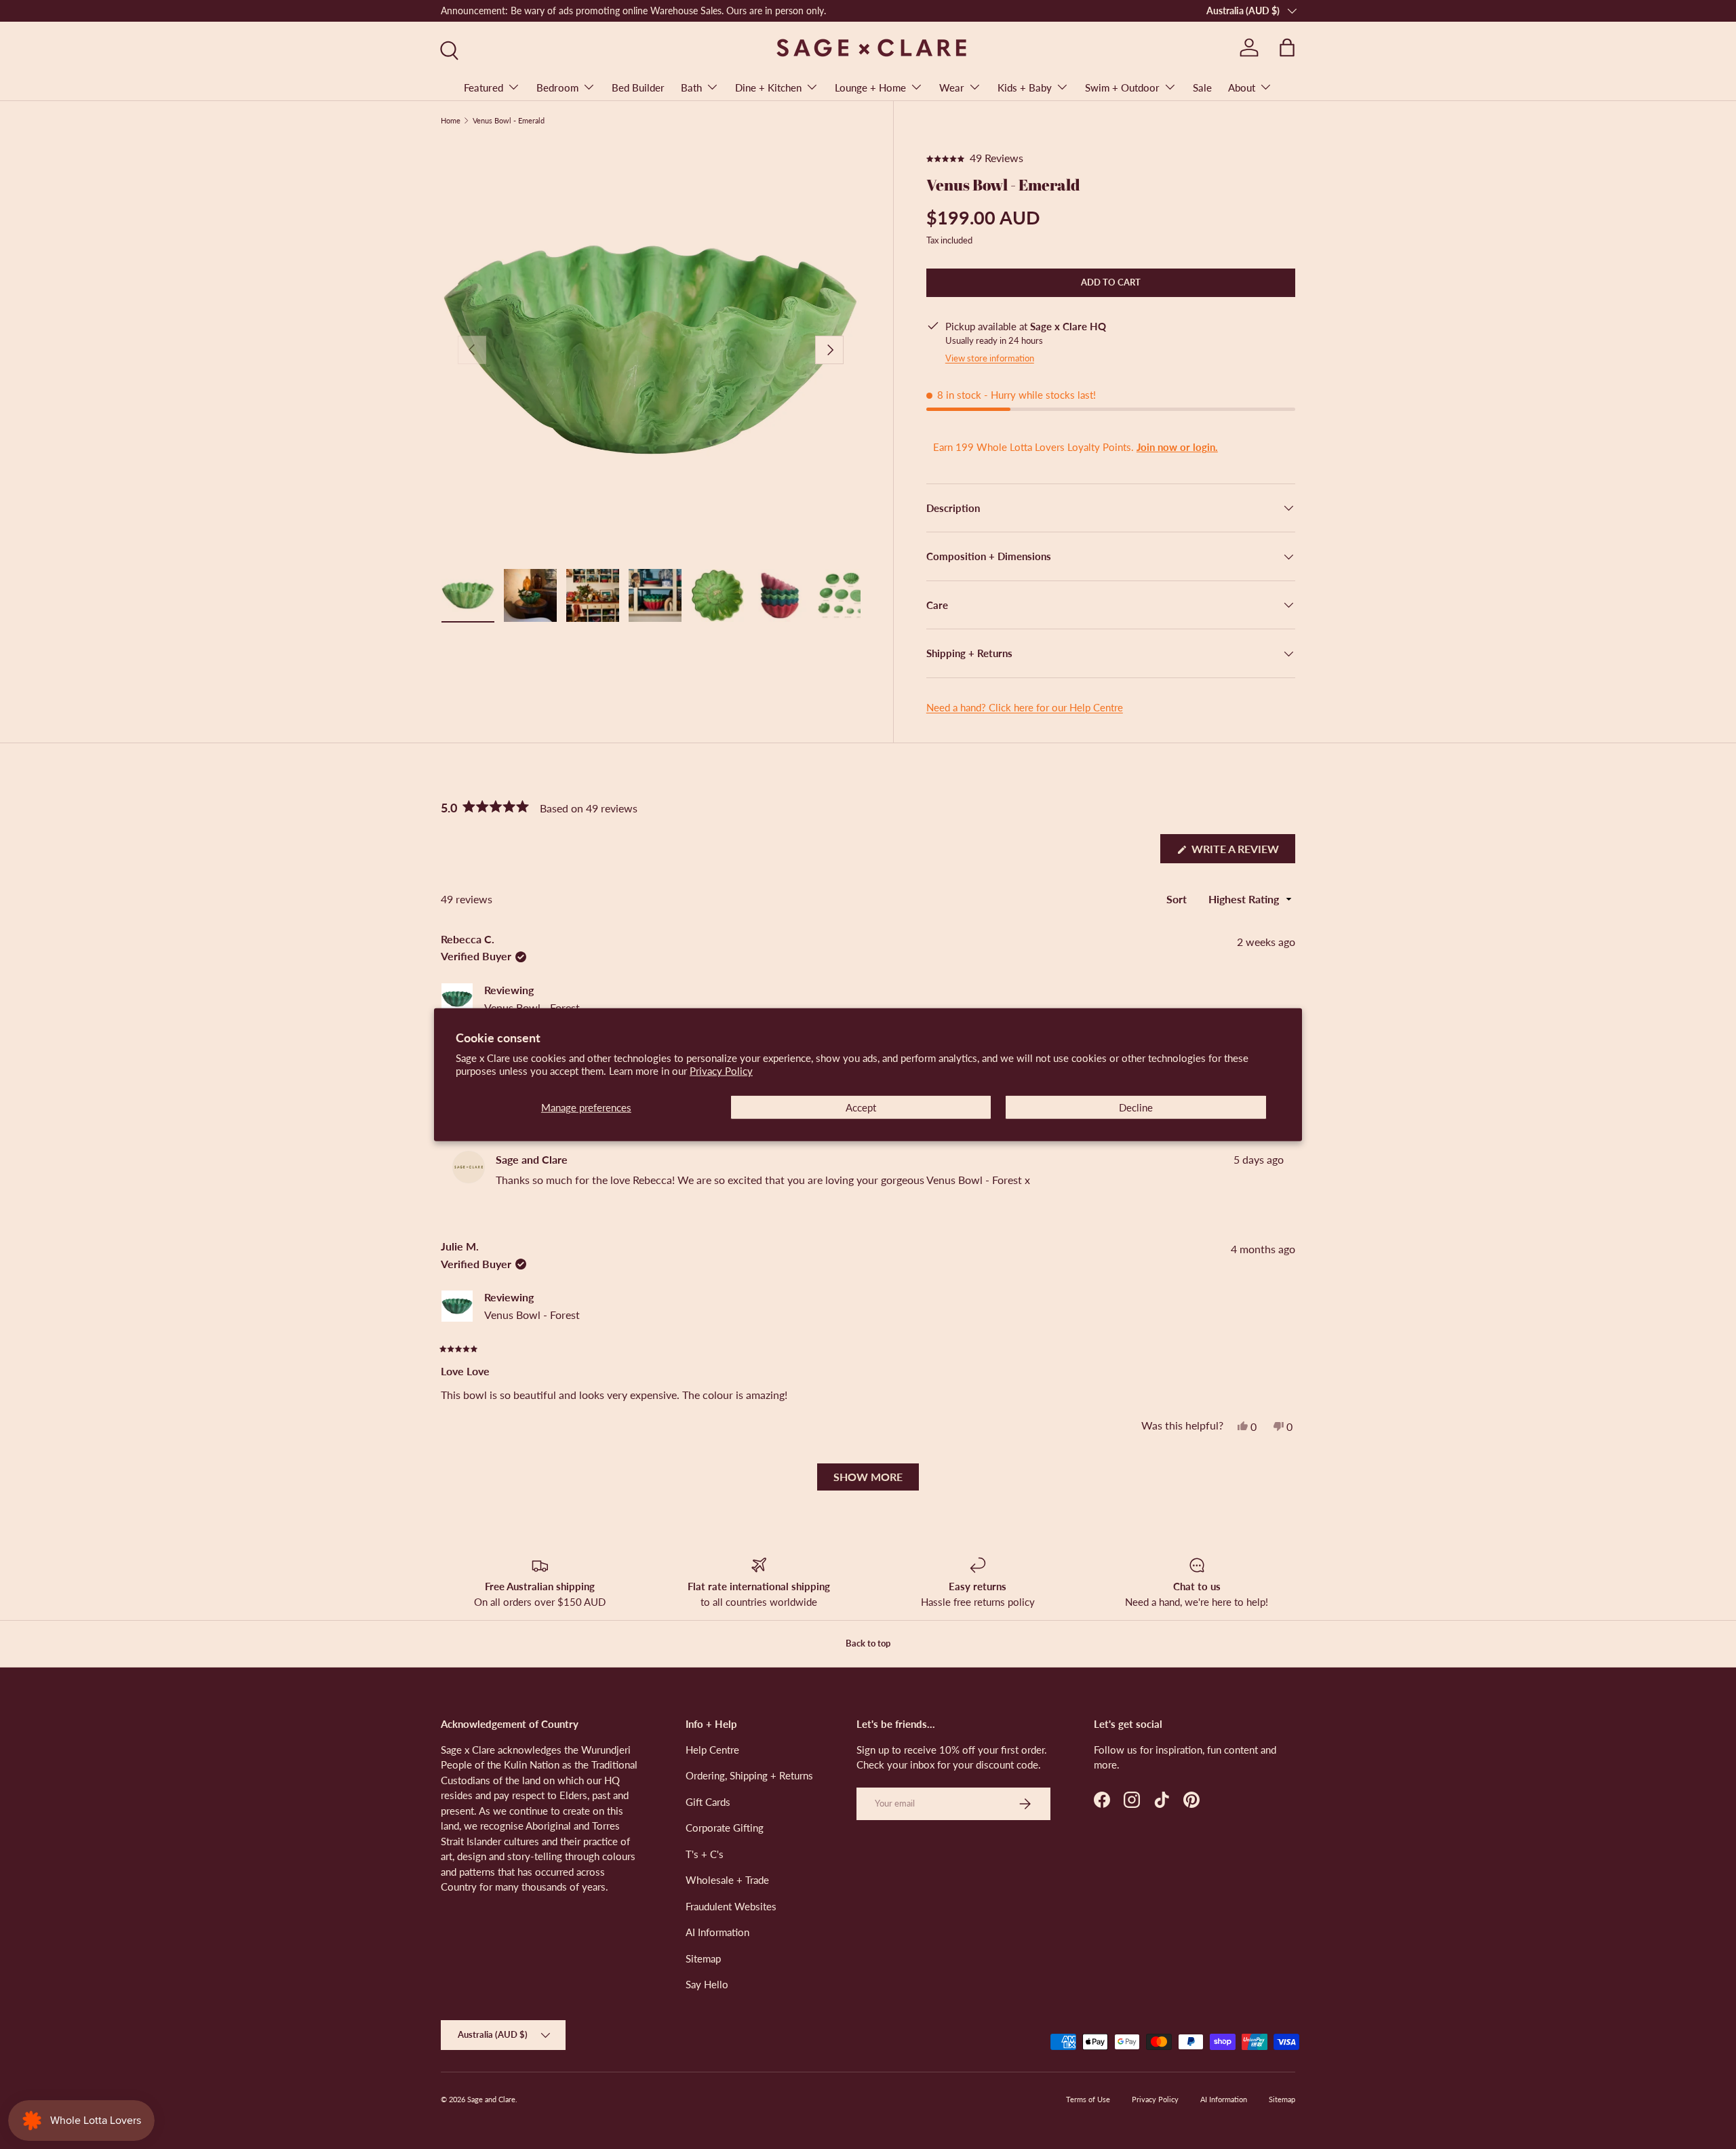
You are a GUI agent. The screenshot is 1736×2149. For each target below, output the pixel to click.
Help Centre (712, 1749)
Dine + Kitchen (768, 87)
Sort (1178, 899)
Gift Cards (708, 1801)
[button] (1287, 47)
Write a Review (1239, 852)
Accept (861, 1107)
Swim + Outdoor (1122, 87)
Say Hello (707, 1984)
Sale (1202, 87)
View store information (990, 358)
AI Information (717, 1932)
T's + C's (705, 1853)
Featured (484, 87)
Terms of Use (1088, 2099)
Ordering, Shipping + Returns (749, 1775)
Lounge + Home (870, 87)
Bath (691, 87)
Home (451, 120)
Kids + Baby (1025, 87)
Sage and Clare (491, 2099)
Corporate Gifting (725, 1828)
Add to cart (1111, 282)
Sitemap (703, 1958)
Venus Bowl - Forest (532, 1007)
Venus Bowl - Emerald (509, 120)
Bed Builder (638, 87)
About (1242, 87)
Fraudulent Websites (731, 1906)
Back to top (868, 1643)
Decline (1136, 1107)
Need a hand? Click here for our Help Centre (1025, 707)
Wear (952, 87)
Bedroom (557, 87)
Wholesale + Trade (727, 1880)
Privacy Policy (721, 1071)
